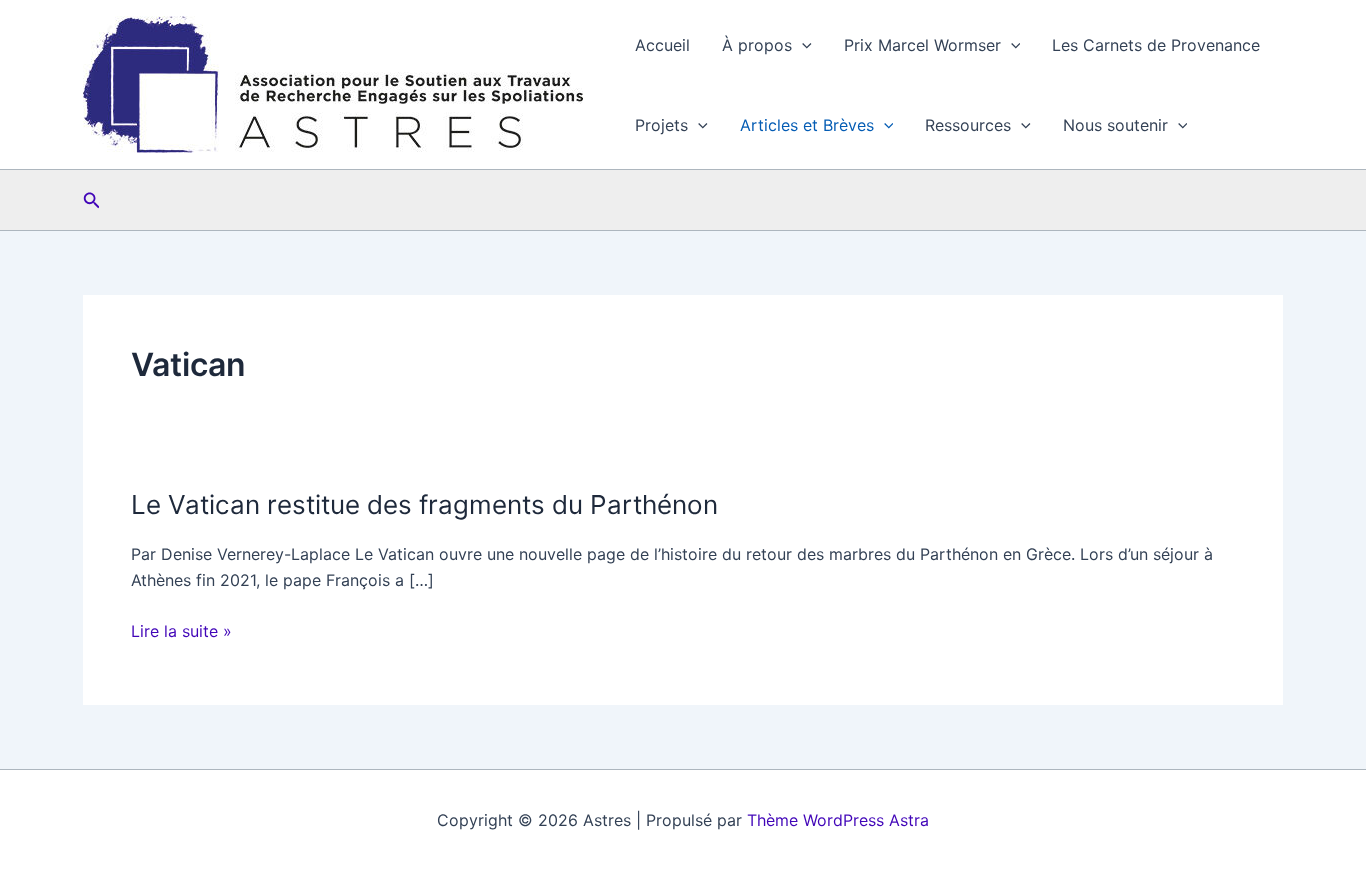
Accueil (662, 45)
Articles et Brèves (807, 125)
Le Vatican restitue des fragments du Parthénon (428, 504)
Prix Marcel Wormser (922, 45)
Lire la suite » (181, 632)
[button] (802, 45)
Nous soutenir (1115, 125)
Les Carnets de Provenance (1156, 45)
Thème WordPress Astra (838, 820)
